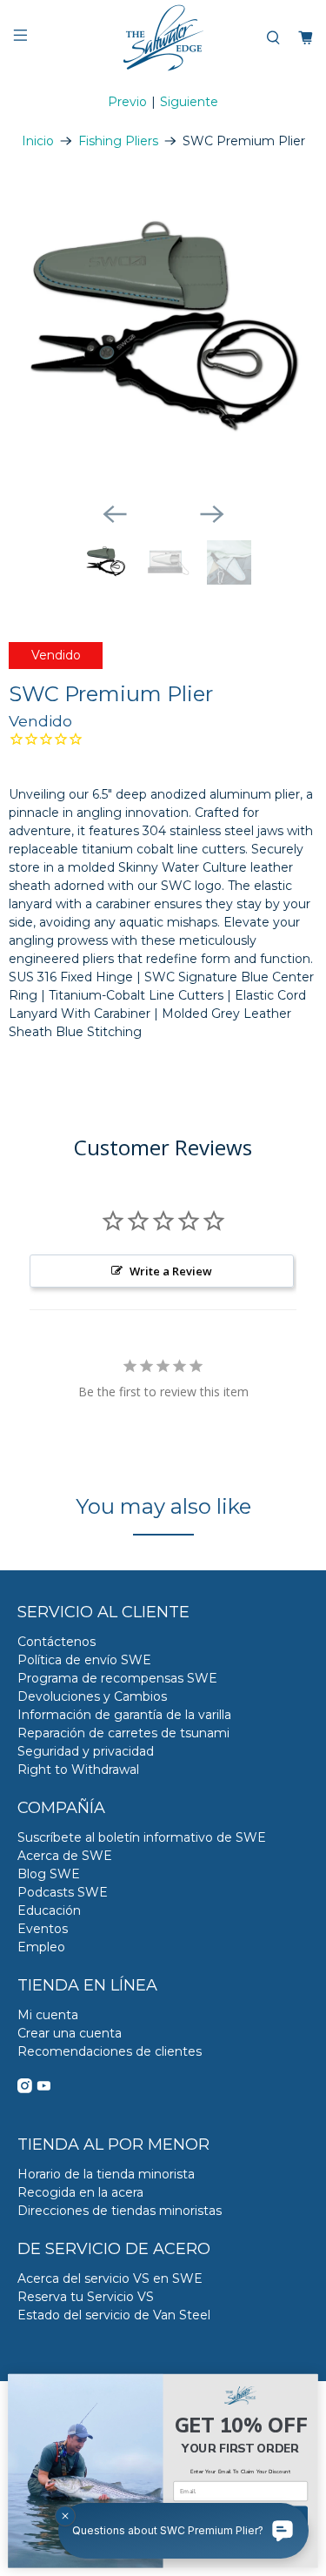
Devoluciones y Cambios (92, 1696)
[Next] (212, 514)
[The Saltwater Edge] (163, 38)
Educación (49, 1910)
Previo (127, 102)
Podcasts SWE (63, 1892)
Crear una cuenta (70, 2033)
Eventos (43, 1929)
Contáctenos (57, 1642)
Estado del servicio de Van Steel (114, 2315)
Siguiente (189, 102)
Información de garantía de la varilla (124, 1715)
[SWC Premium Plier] (163, 334)
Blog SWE (49, 1874)
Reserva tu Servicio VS (86, 2297)
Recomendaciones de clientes (110, 2051)
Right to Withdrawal (78, 1770)
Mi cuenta (48, 2015)
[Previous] (115, 514)
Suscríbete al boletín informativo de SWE (142, 1837)
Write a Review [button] (171, 1271)
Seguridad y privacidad (86, 1751)
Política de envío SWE (84, 1660)
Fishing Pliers (118, 141)
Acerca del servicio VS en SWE (110, 2278)
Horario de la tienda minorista (106, 2174)
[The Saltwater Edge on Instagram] (25, 2089)
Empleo (41, 1947)
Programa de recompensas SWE (117, 1678)
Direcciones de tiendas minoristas (120, 2211)
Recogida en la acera (80, 2192)
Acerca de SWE (65, 1856)
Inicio (38, 141)
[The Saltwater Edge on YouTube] (44, 2089)
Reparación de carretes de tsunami (123, 1733)
